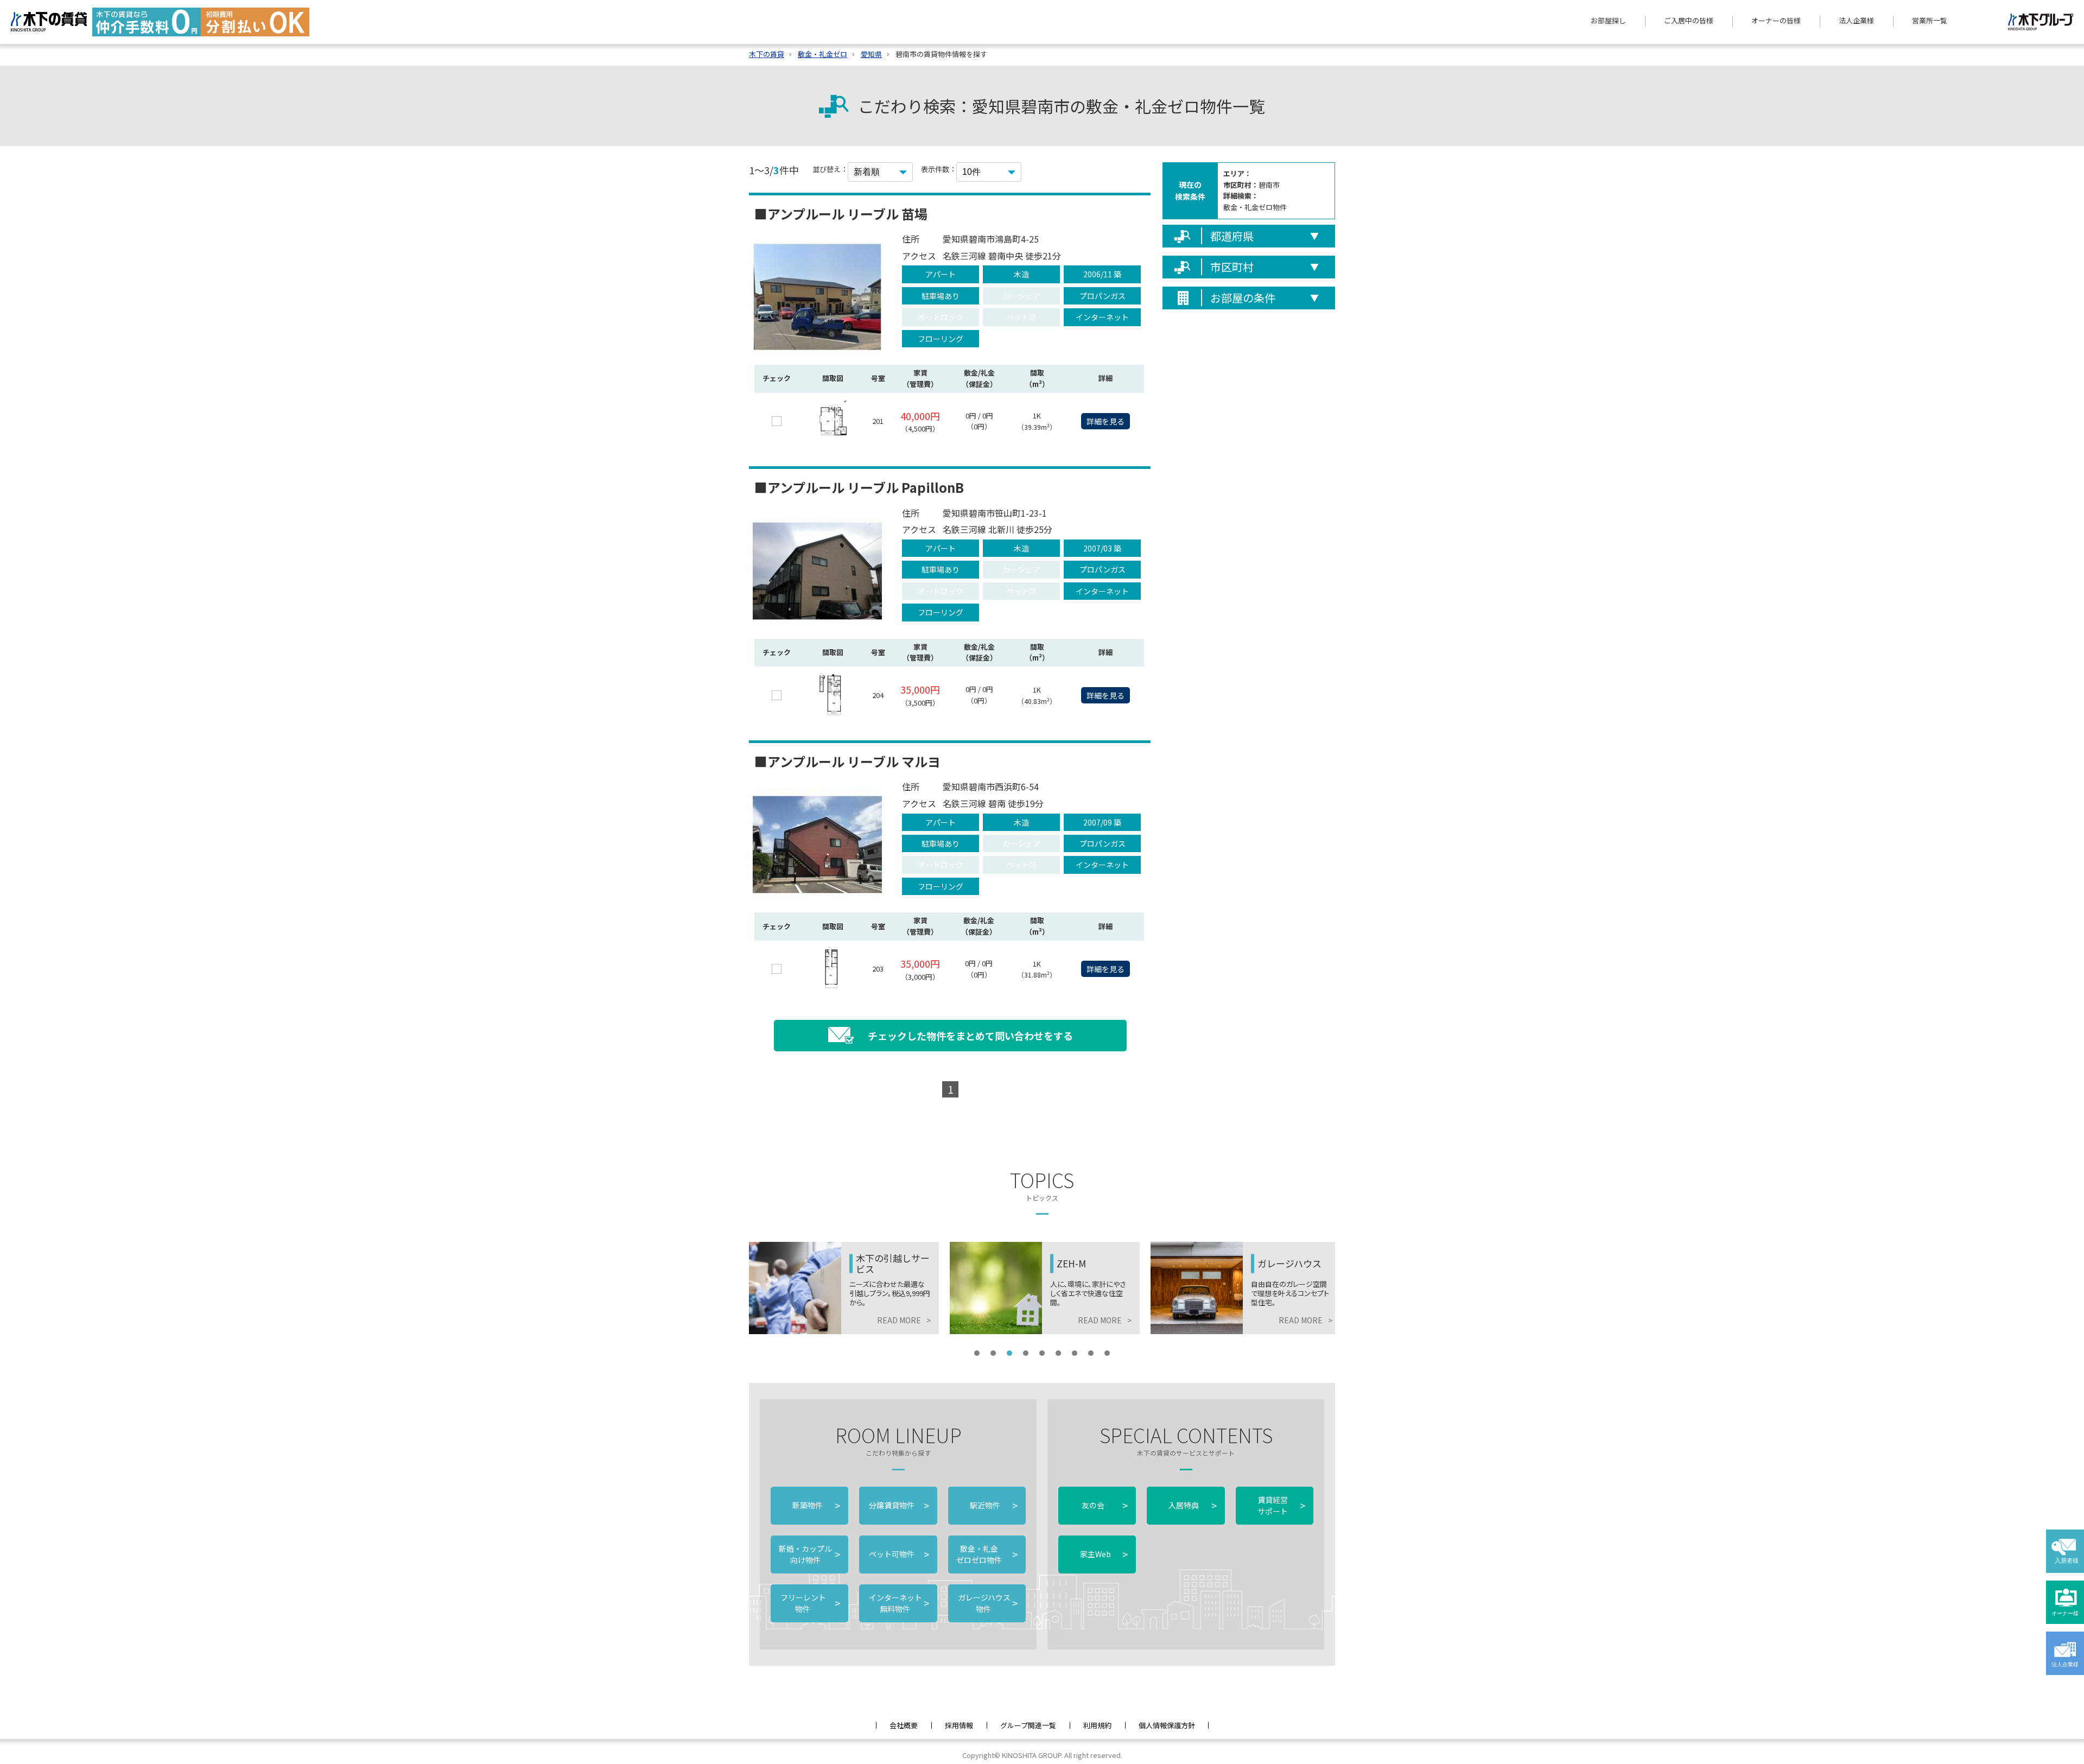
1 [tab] (977, 1353)
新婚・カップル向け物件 (809, 1554)
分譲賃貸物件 (898, 1505)
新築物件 (816, 1505)
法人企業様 (1856, 20)
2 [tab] (993, 1353)
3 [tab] (1009, 1353)
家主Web (1104, 1554)
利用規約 (1097, 1725)
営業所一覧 (1930, 20)
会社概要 (904, 1725)
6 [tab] (1058, 1353)
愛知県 (871, 54)
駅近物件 (994, 1505)
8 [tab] (1091, 1353)
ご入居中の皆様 (1689, 20)
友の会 (1104, 1505)
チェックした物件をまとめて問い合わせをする (970, 1036)
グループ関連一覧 (1028, 1725)
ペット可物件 (898, 1554)
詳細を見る (1105, 421)
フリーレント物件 (809, 1603)
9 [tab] (1107, 1353)
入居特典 (1192, 1505)
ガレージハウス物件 (987, 1603)
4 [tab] (1026, 1353)
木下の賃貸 (767, 54)
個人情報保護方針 (1167, 1725)
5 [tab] (1042, 1353)
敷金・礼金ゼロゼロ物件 (987, 1554)
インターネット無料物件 (898, 1603)
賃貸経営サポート (1281, 1505)
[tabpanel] (844, 1288)
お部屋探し (1608, 20)
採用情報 (959, 1725)
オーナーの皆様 (1776, 20)
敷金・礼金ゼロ (822, 54)
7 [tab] (1075, 1353)
